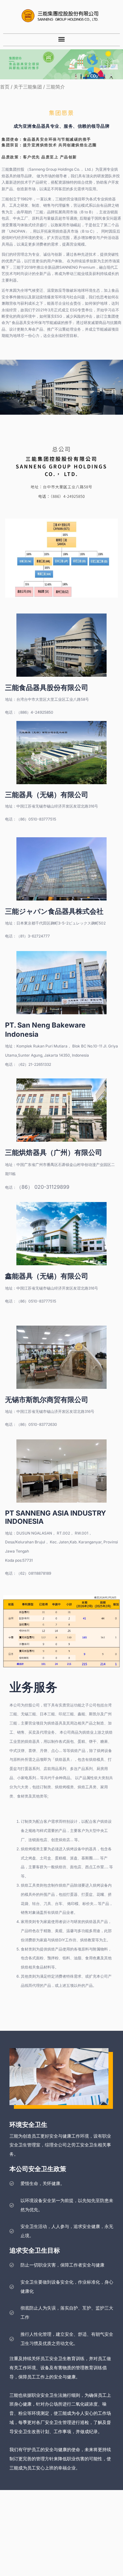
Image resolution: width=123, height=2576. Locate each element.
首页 (5, 87)
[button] (62, 39)
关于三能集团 (28, 87)
